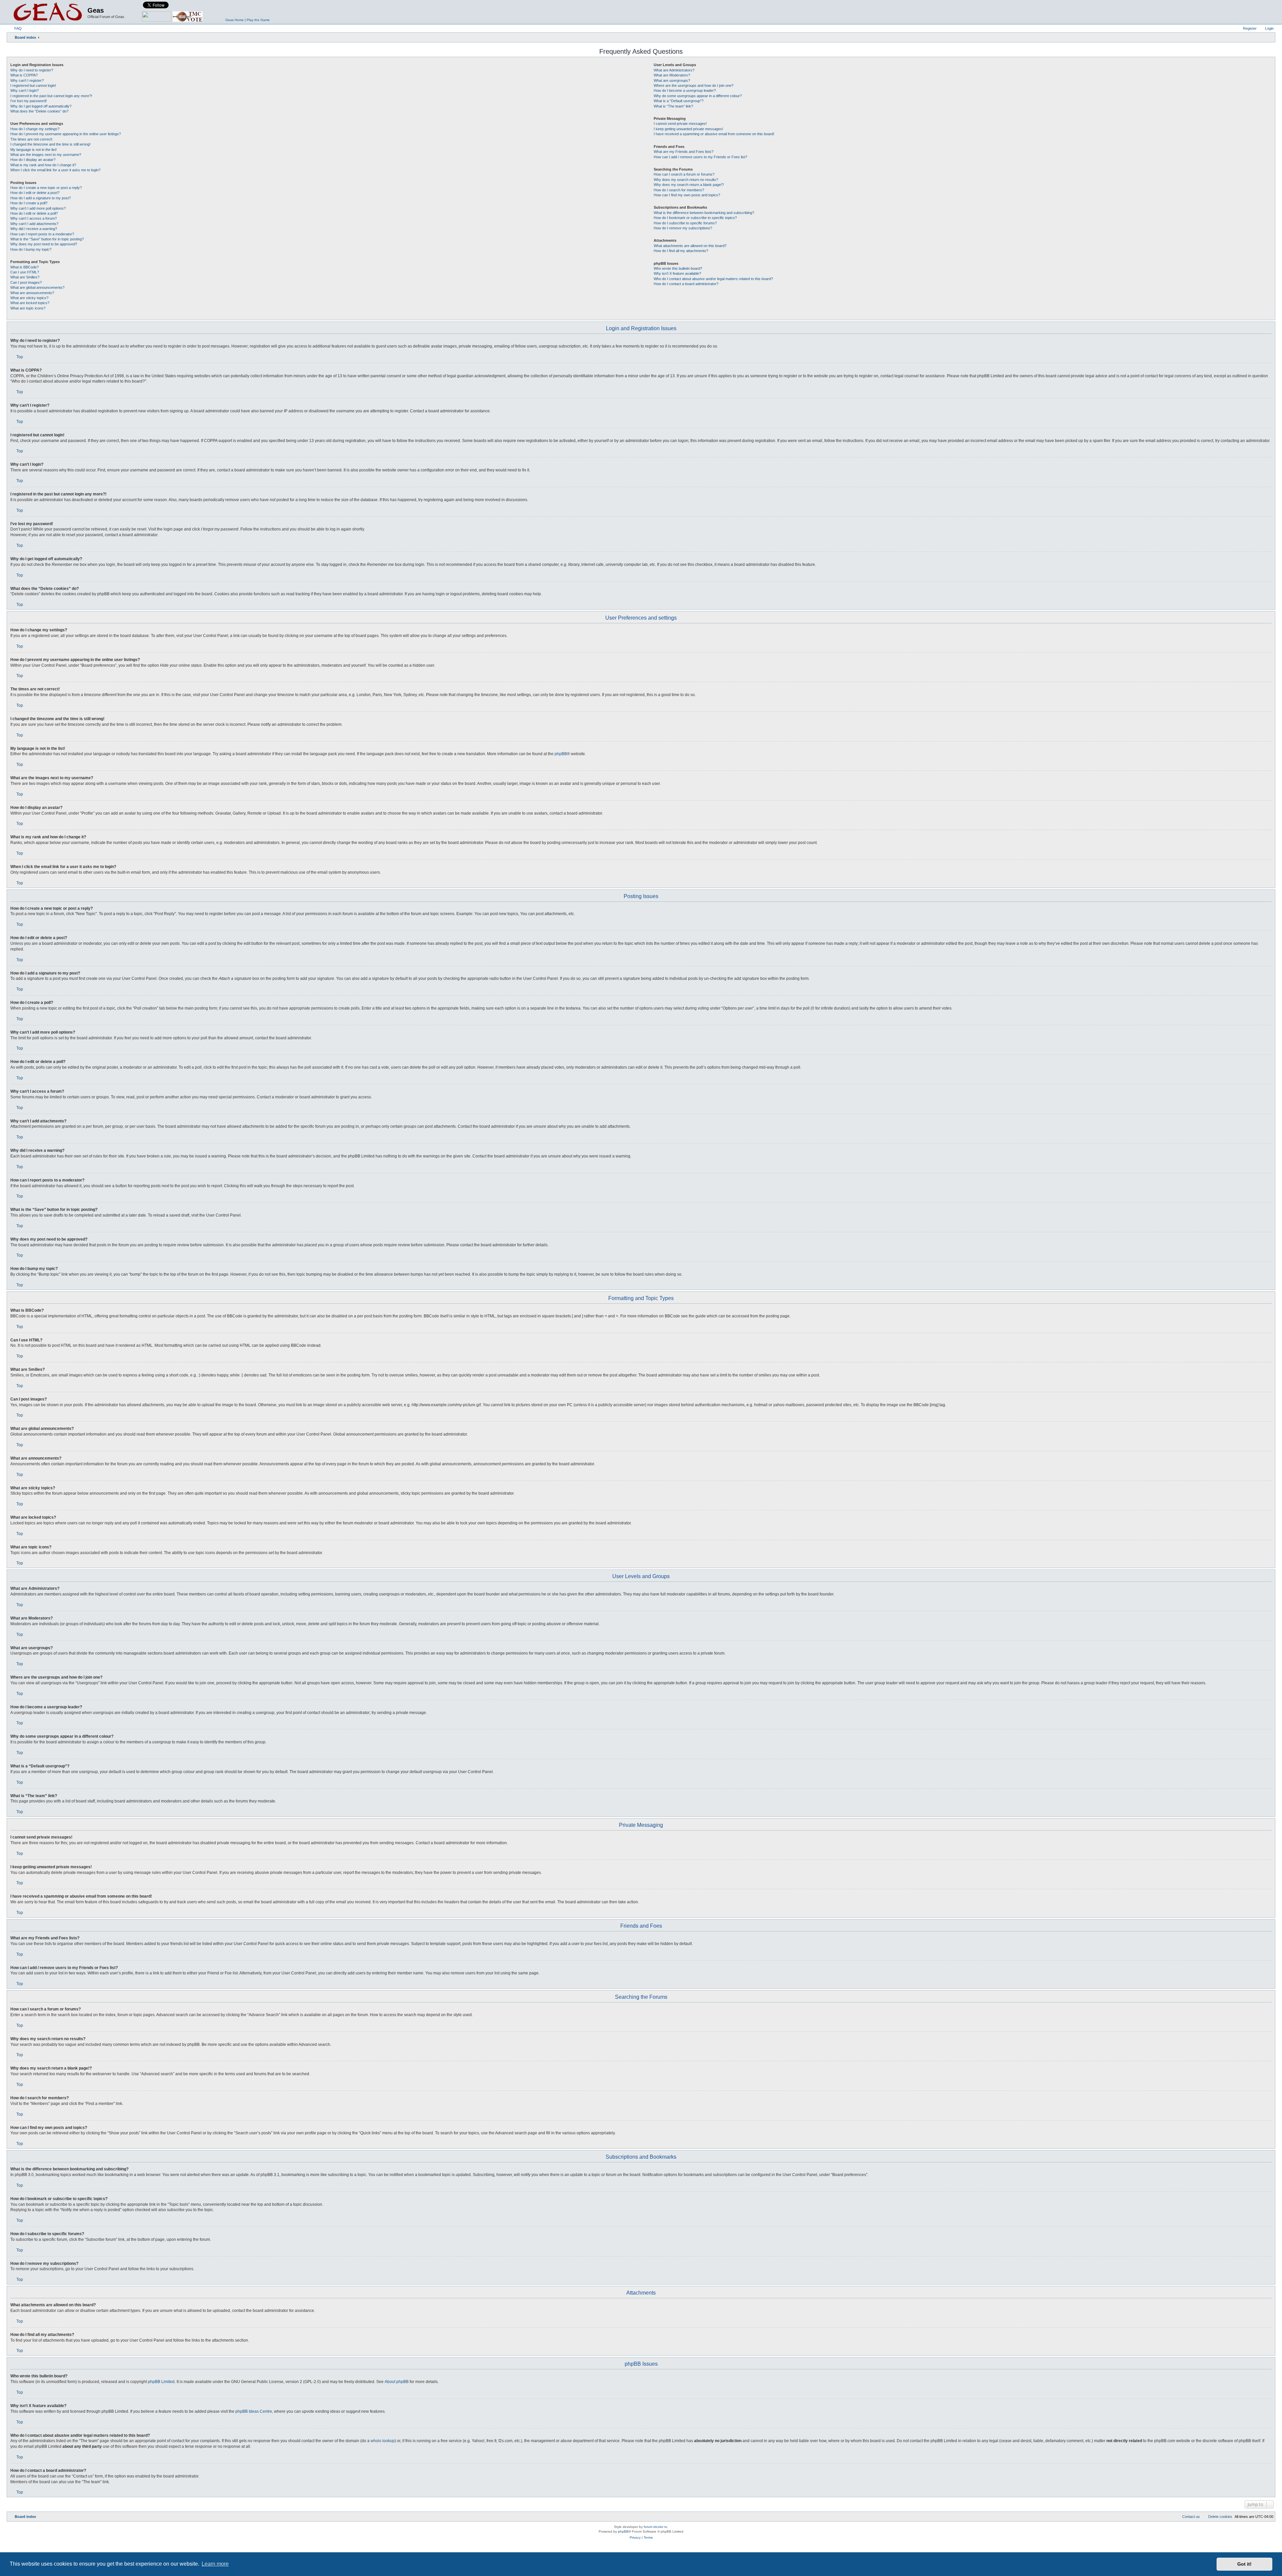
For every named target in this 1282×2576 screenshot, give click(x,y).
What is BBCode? (25, 267)
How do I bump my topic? (31, 249)
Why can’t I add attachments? (34, 224)
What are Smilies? (25, 277)
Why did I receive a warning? (34, 229)
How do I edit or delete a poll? (34, 213)
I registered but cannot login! (33, 85)
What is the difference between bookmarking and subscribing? (704, 213)
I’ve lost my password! (29, 101)
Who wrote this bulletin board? (678, 268)
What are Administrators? (674, 70)
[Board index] (48, 12)
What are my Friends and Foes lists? (684, 152)
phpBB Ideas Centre (254, 2411)
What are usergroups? (672, 80)
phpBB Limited (161, 2382)
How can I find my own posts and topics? (687, 195)
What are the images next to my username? (46, 155)
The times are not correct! (31, 139)
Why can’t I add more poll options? (38, 208)
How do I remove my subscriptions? (683, 228)
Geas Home (235, 20)
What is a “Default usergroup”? (679, 101)
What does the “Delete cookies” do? (39, 111)
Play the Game (258, 20)
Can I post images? (26, 282)
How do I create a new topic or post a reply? (46, 188)
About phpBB (397, 2382)
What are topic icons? (28, 308)
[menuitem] (15, 28)
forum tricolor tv (655, 2527)
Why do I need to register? (32, 70)
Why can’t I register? (27, 80)
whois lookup (383, 2441)
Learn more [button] (215, 2564)
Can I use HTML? (25, 272)
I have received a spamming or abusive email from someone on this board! (714, 134)
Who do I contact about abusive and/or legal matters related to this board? (713, 279)
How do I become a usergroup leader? (685, 90)
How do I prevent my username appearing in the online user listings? (66, 134)
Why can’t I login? (25, 90)
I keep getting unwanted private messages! (688, 129)
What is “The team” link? (673, 106)
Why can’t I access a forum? (34, 218)
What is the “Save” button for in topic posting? (47, 239)
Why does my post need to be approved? (44, 244)
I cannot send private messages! (680, 124)
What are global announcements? (37, 287)
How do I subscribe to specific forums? (685, 223)
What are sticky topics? (29, 298)
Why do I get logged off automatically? (41, 106)
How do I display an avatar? (33, 160)
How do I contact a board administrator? (686, 284)
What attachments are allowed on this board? (690, 246)
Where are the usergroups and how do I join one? (694, 85)
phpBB (561, 754)
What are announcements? (32, 293)
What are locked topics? (30, 303)
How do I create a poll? (29, 203)
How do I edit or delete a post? (35, 193)
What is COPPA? (24, 75)
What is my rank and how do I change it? (43, 165)
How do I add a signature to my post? (41, 198)
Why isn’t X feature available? (677, 273)
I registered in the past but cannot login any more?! (51, 96)
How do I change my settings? (35, 129)
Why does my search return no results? (686, 180)
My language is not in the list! (34, 150)
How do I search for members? (679, 190)
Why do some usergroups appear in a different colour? (698, 96)
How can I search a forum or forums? (684, 174)
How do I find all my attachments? (681, 251)
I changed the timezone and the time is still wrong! (50, 144)
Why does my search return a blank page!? (689, 185)
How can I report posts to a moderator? (42, 234)
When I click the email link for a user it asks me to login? (55, 170)
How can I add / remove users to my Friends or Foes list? (700, 157)
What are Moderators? (672, 75)
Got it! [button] (1244, 2564)
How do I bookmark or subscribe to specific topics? (695, 218)
